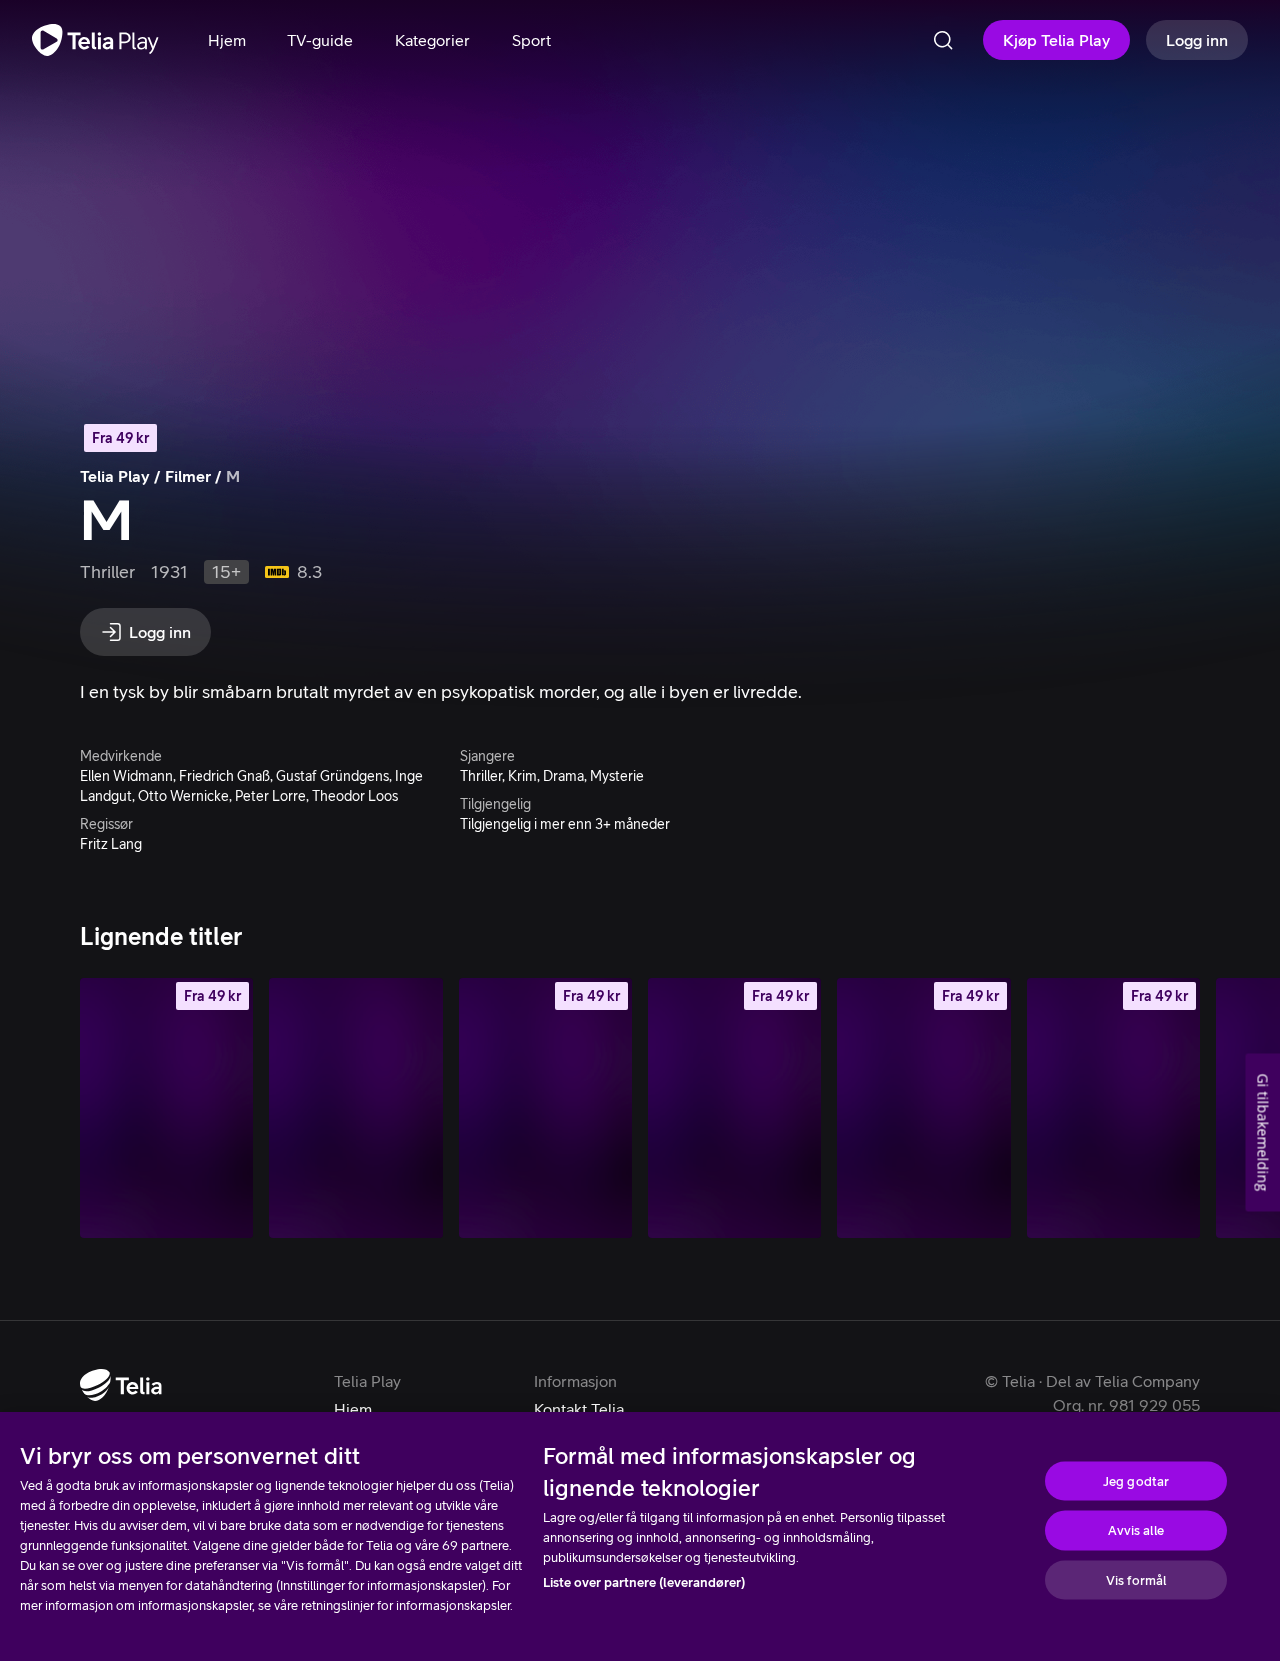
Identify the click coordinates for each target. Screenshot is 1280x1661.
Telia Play (115, 476)
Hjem (353, 1409)
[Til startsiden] (95, 40)
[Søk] (943, 40)
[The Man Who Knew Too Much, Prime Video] (355, 1108)
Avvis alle (1135, 1530)
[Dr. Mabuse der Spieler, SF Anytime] (1113, 1108)
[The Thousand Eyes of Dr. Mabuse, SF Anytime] (923, 1108)
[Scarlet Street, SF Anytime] (734, 1108)
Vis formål (1136, 1579)
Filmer (188, 476)
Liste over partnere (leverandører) (644, 1582)
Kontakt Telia (579, 1409)
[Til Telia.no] (121, 1385)
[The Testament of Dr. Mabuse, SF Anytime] (166, 1108)
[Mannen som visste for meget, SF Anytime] (545, 1108)
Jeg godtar (1136, 1480)
